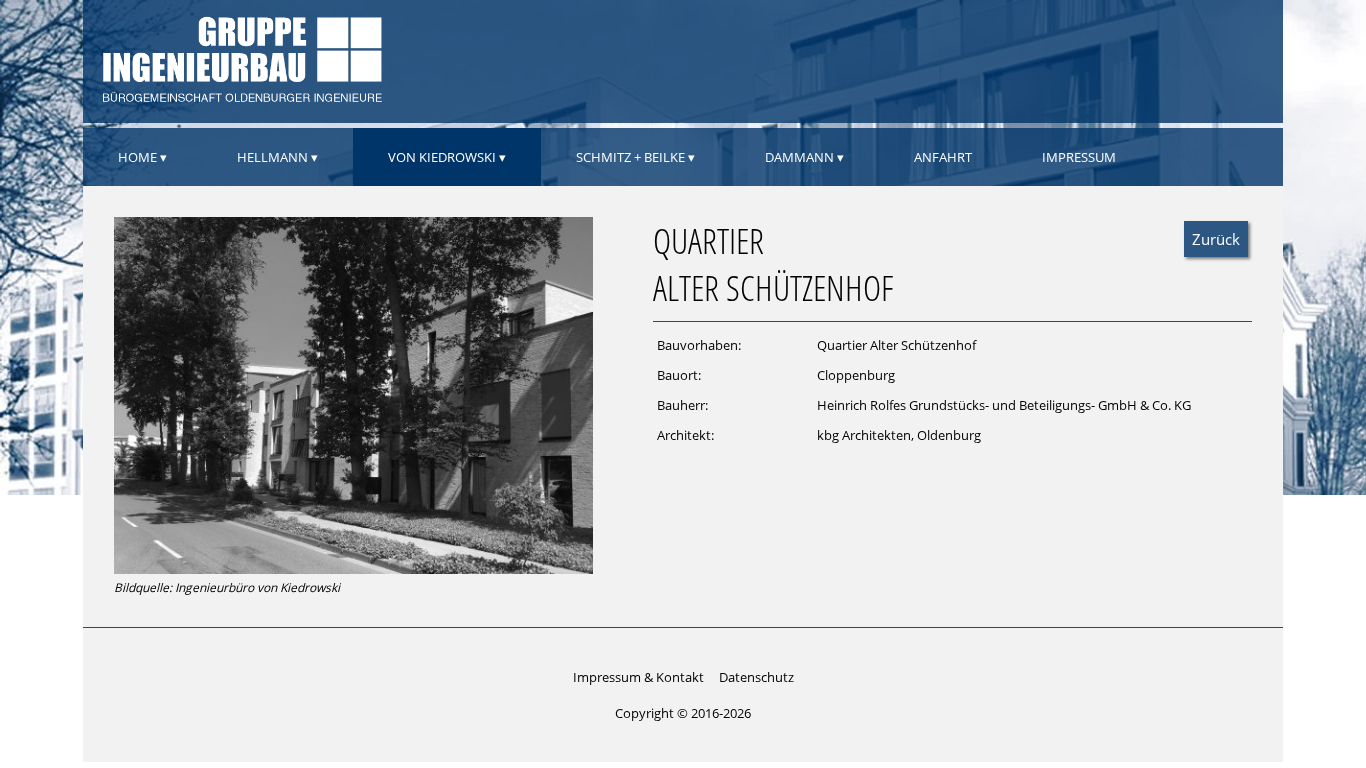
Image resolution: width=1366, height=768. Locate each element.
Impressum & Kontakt (638, 677)
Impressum (1079, 157)
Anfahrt (943, 157)
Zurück (1216, 239)
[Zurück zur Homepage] (240, 99)
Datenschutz (756, 677)
